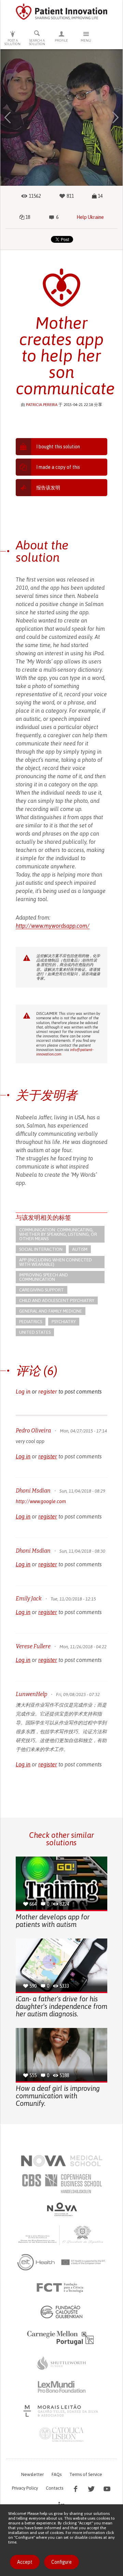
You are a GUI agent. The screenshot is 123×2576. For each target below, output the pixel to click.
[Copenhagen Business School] (61, 2184)
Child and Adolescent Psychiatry (57, 1300)
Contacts (54, 2488)
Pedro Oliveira (33, 1431)
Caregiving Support (42, 1290)
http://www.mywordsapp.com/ (53, 926)
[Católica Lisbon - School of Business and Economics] (61, 2435)
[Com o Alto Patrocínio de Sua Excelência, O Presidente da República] (61, 2235)
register (48, 1391)
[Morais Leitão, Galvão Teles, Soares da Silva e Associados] (62, 2411)
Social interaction (41, 1249)
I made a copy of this (58, 467)
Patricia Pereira (42, 405)
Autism (80, 1249)
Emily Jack (29, 1599)
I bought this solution (58, 447)
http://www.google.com (41, 1501)
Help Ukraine (90, 217)
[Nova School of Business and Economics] (61, 2209)
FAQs (57, 2474)
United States (35, 1332)
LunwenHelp (31, 1694)
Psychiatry (64, 1322)
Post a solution (12, 42)
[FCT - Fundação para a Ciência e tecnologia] (62, 2288)
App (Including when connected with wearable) (56, 1262)
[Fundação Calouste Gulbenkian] (61, 2312)
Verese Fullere (33, 1646)
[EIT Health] (62, 2262)
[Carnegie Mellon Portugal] (61, 2337)
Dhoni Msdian (33, 1491)
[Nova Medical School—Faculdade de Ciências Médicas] (62, 2161)
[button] (8, 117)
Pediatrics (31, 1322)
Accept (25, 2562)
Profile (61, 40)
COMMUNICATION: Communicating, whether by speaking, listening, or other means (58, 1234)
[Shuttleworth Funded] (61, 2363)
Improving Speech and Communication (44, 1277)
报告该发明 (48, 488)
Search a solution (37, 42)
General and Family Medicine (51, 1311)
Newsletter (32, 2474)
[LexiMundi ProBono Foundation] (61, 2387)
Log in (23, 1391)
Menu (86, 40)
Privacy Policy (25, 2488)
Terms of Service (86, 2474)
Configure (61, 2562)
